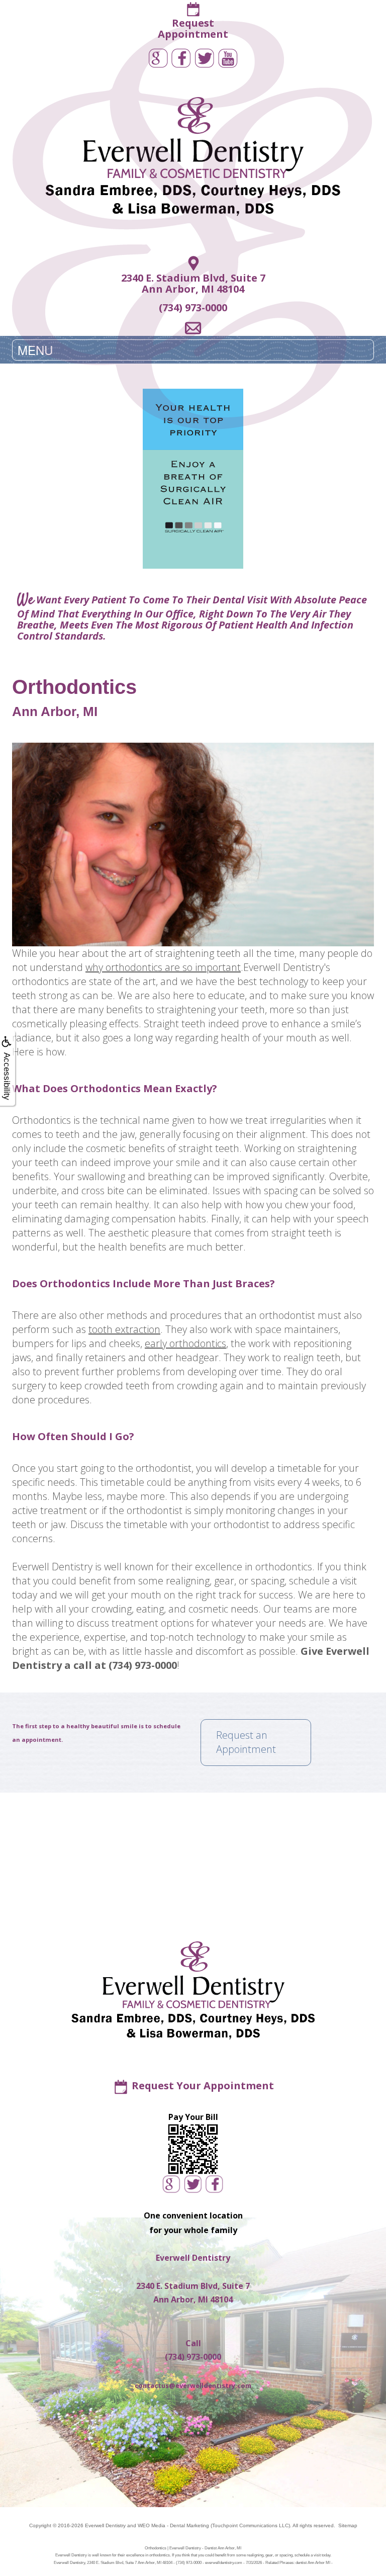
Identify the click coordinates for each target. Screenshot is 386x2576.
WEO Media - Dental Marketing (173, 2525)
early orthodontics (185, 1343)
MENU (35, 350)
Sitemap (348, 2525)
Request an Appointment (246, 1742)
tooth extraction (124, 1329)
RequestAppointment (193, 28)
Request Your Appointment (203, 2085)
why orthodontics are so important (163, 967)
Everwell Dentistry (105, 2525)
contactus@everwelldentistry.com (193, 2385)
